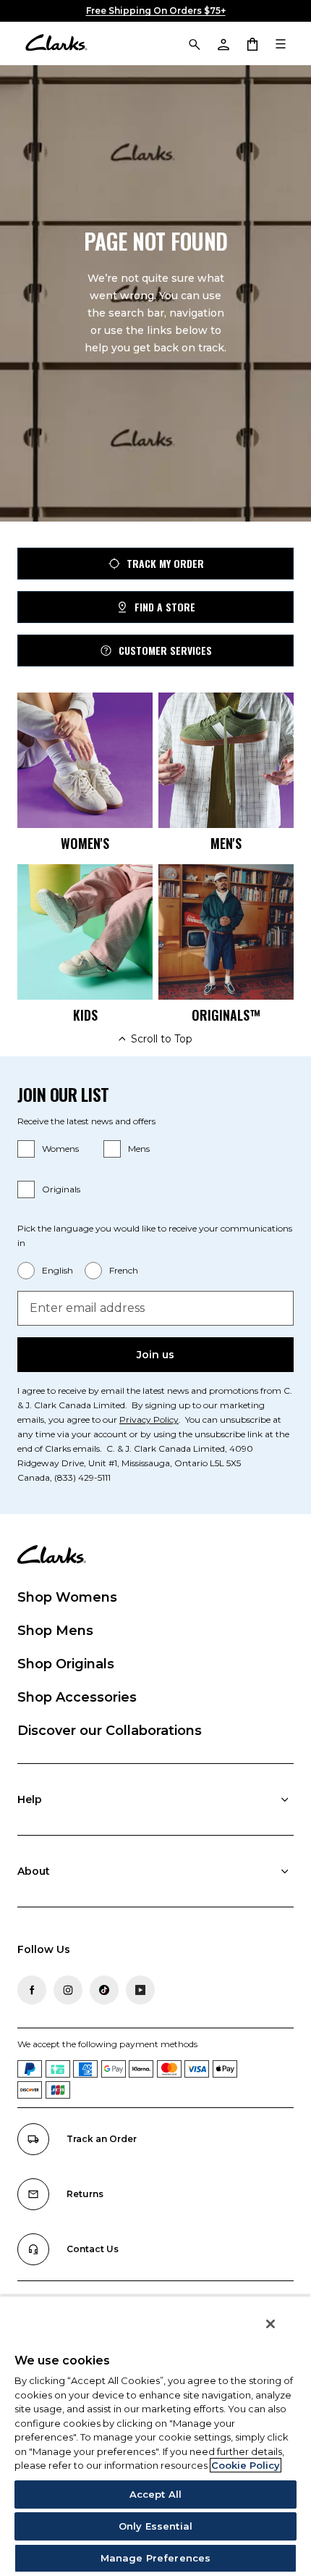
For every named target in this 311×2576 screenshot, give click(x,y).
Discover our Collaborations (110, 1731)
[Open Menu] (281, 43)
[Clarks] (56, 43)
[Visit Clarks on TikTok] (104, 1990)
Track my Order (165, 563)
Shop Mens (55, 1631)
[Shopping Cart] (252, 43)
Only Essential (155, 2526)
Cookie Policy (246, 2465)
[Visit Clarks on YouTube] (140, 1990)
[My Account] (223, 43)
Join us (155, 1355)
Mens (139, 1149)
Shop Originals (66, 1664)
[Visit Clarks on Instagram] (68, 1990)
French (124, 1270)
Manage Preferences (155, 2558)
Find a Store (165, 607)
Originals (61, 1189)
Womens (60, 1149)
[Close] (270, 2324)
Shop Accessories (77, 1697)
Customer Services (165, 650)
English (57, 1270)
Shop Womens (67, 1597)
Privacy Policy (149, 1419)
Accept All (155, 2494)
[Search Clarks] (194, 43)
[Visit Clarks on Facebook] (32, 1990)
